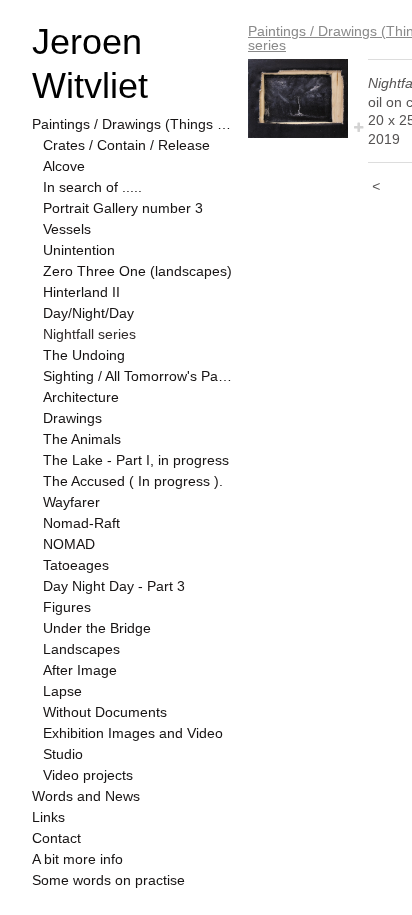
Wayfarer (71, 502)
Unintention (79, 250)
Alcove (64, 166)
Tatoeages (76, 565)
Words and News (86, 796)
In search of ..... (92, 187)
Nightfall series (89, 334)
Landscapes (81, 649)
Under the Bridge (97, 628)
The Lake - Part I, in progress (136, 460)
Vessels (67, 229)
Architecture (81, 397)
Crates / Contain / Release (126, 145)
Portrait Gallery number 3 (123, 208)
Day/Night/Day (88, 313)
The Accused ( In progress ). (133, 481)
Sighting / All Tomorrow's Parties (138, 376)
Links (48, 817)
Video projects (88, 775)
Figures (67, 607)
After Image (80, 670)
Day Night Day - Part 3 (114, 586)
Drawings (72, 418)
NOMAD (69, 544)
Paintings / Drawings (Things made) (132, 124)
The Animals (82, 439)
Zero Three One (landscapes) (137, 271)
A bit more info (77, 859)
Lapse (62, 691)
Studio (63, 754)
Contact (56, 838)
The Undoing (84, 355)
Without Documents (105, 712)
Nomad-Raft (81, 523)
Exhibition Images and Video (133, 733)
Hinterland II (81, 292)
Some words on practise (108, 880)
